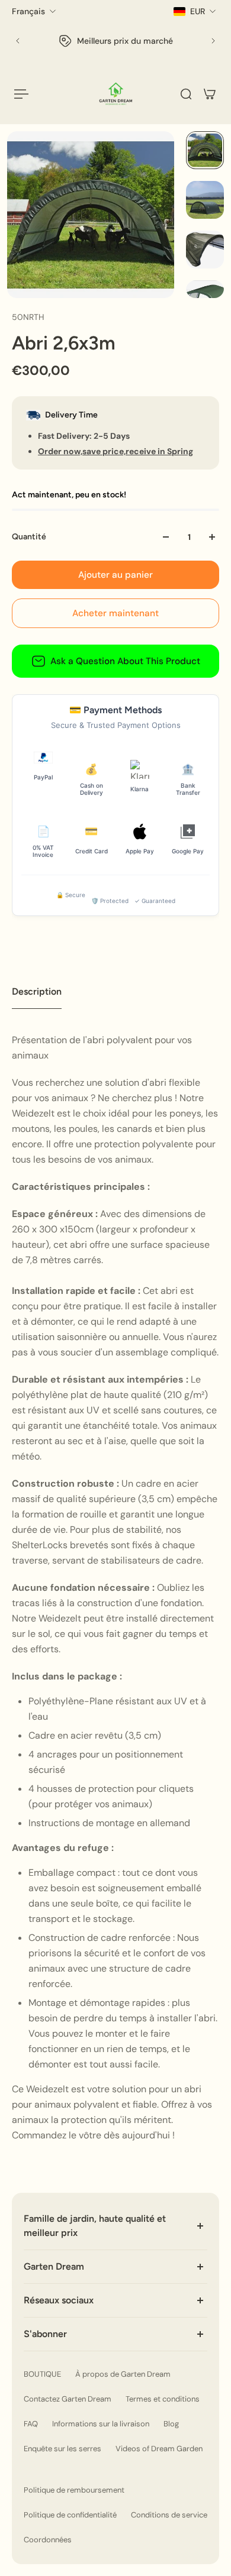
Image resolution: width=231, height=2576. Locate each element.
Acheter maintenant (115, 613)
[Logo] (116, 94)
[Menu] (21, 94)
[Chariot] (210, 94)
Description (37, 991)
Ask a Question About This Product (125, 661)
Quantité (29, 537)
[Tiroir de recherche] (186, 94)
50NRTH (28, 317)
